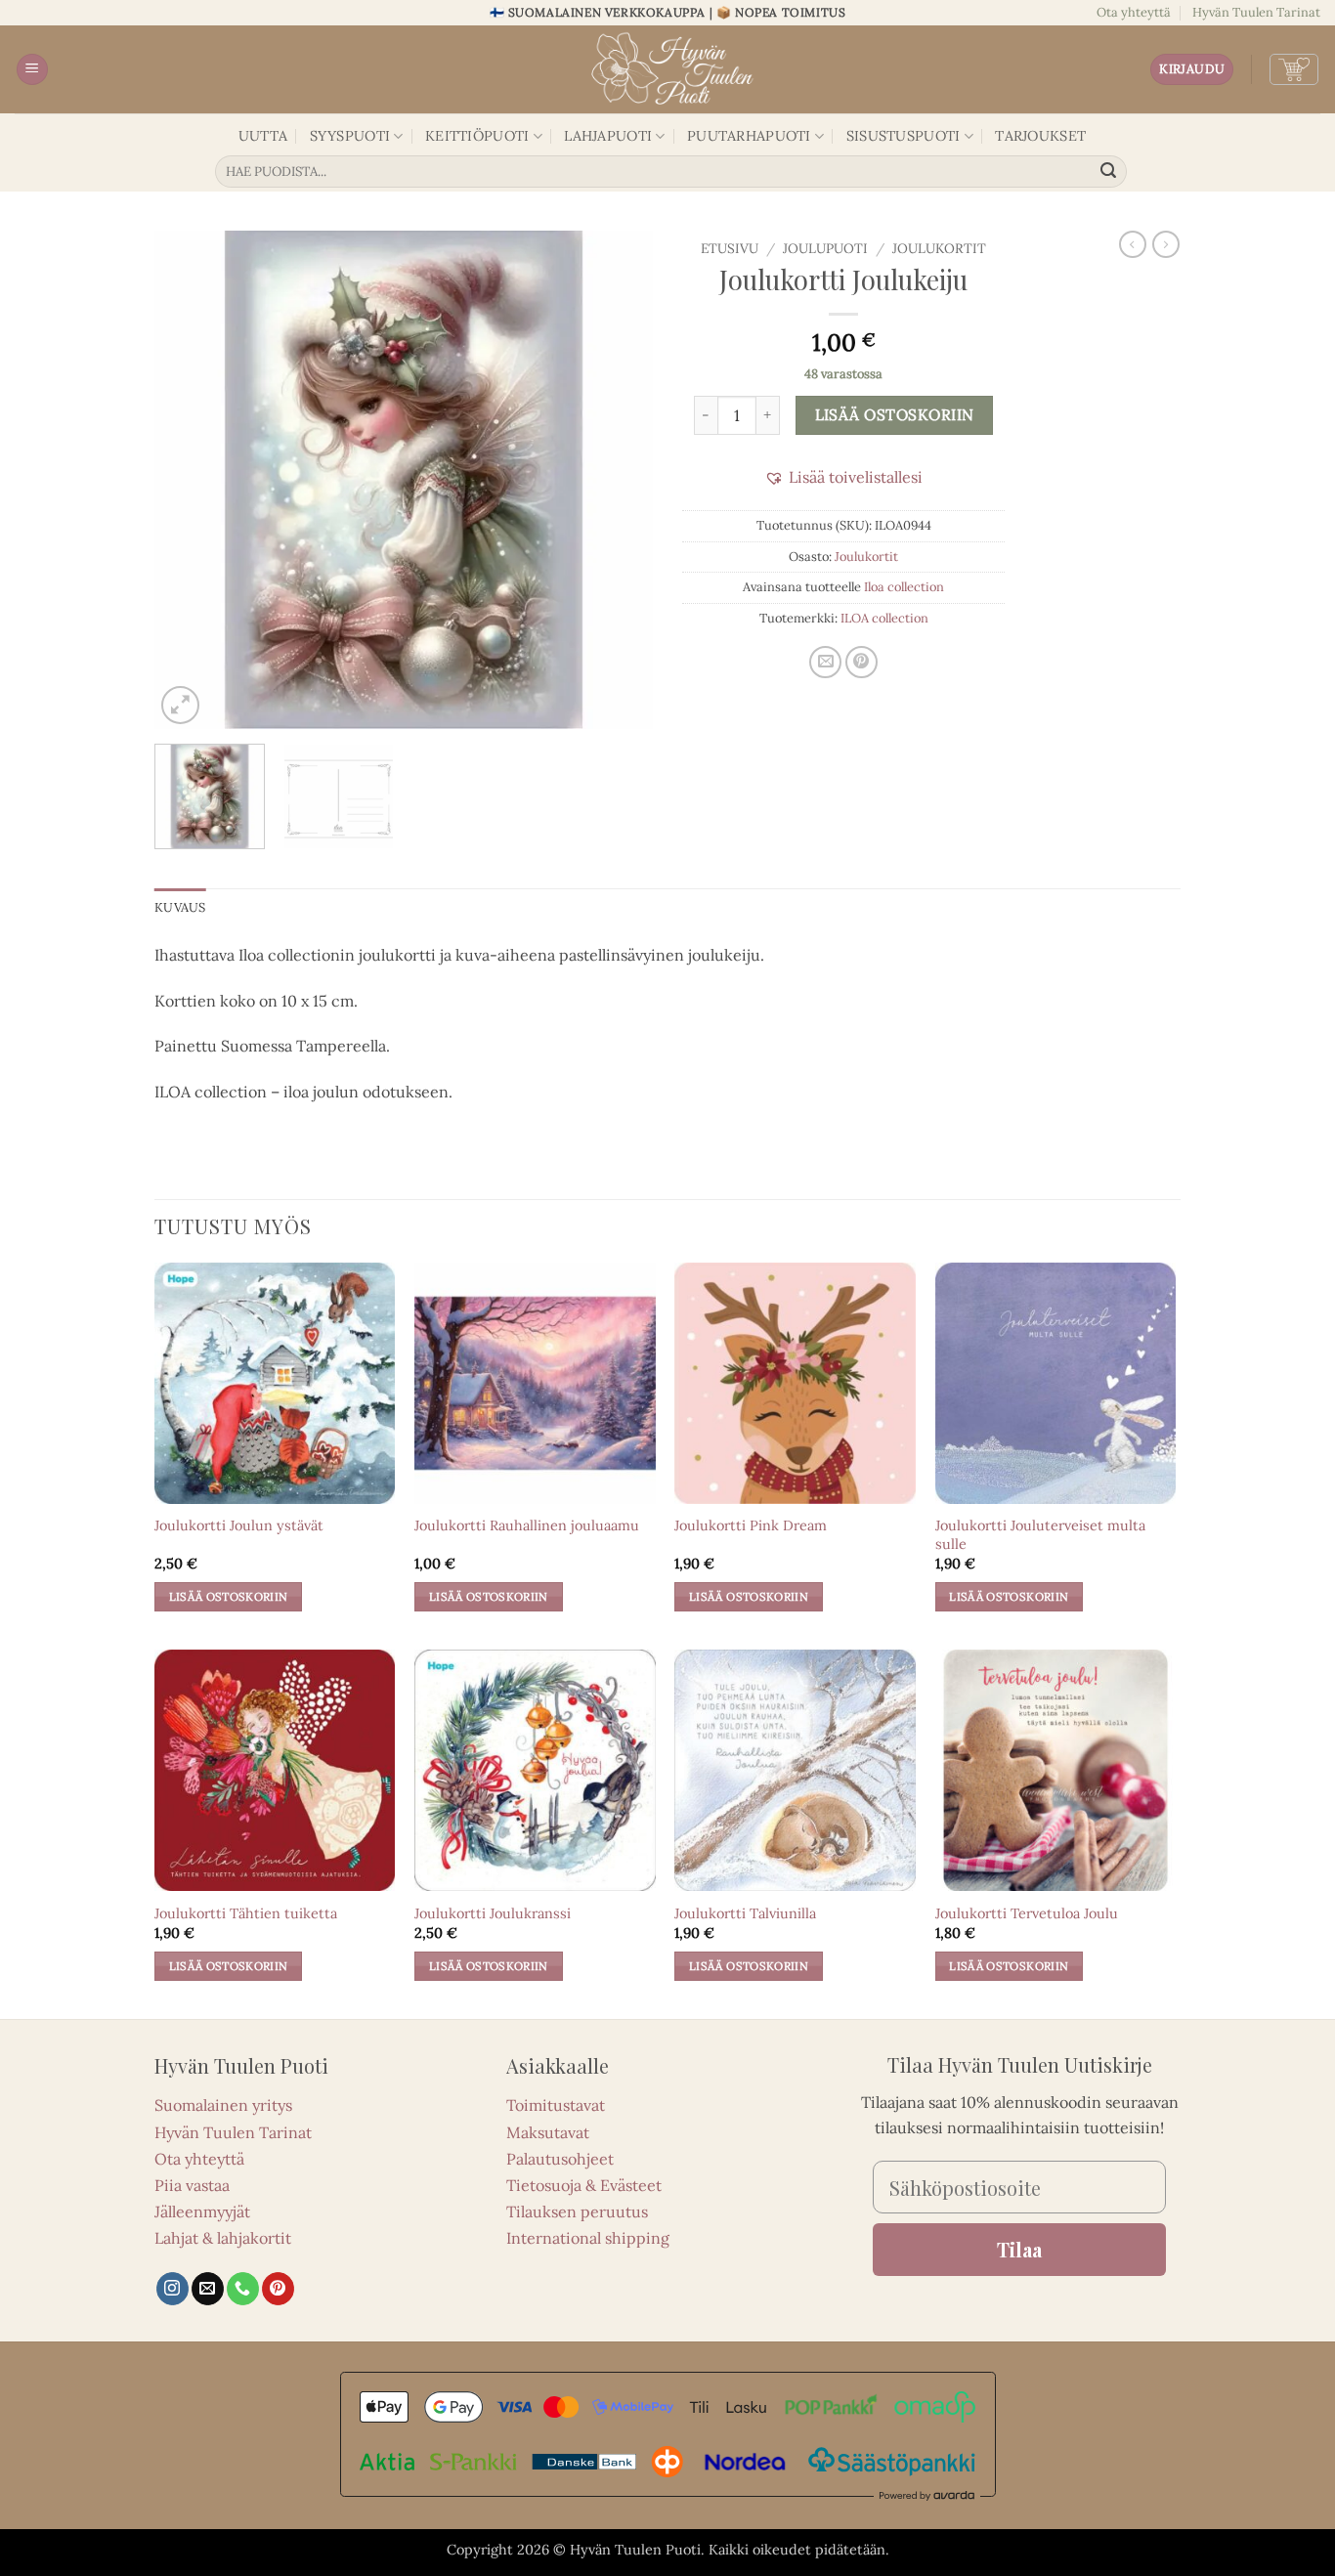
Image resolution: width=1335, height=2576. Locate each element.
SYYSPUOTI (350, 136)
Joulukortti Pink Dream (751, 1525)
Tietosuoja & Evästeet (584, 2185)
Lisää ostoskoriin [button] (229, 1596)
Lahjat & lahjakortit (223, 2238)
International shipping (588, 2238)
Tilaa (1019, 2249)
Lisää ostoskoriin (895, 414)
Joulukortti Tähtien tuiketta (246, 1913)
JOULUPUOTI (825, 248)
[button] (32, 70)
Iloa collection (904, 587)
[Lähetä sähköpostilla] (825, 662)
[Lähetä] (1109, 172)
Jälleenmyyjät (202, 2211)
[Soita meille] (243, 2289)
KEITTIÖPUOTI (477, 136)
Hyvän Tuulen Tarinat (1256, 12)
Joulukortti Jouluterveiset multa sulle (1040, 1535)
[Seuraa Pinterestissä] (278, 2289)
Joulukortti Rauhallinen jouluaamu (527, 1525)
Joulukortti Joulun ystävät (239, 1525)
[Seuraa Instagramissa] (172, 2289)
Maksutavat (548, 2132)
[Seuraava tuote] (1133, 244)
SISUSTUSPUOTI (904, 136)
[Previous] (189, 480)
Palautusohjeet (560, 2159)
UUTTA (263, 136)
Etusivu (730, 248)
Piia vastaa (192, 2185)
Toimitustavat (556, 2105)
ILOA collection (884, 618)
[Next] (619, 480)
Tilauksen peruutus (577, 2211)
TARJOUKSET (1040, 136)
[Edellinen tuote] (1166, 244)
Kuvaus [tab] (180, 907)
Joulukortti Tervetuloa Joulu (1027, 1913)
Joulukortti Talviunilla (745, 1913)
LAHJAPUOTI (608, 136)
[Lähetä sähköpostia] (208, 2289)
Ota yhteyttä (1134, 12)
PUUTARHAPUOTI (749, 136)
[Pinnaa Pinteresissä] (861, 662)
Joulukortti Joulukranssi (493, 1913)
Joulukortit (939, 248)
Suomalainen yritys (223, 2105)
